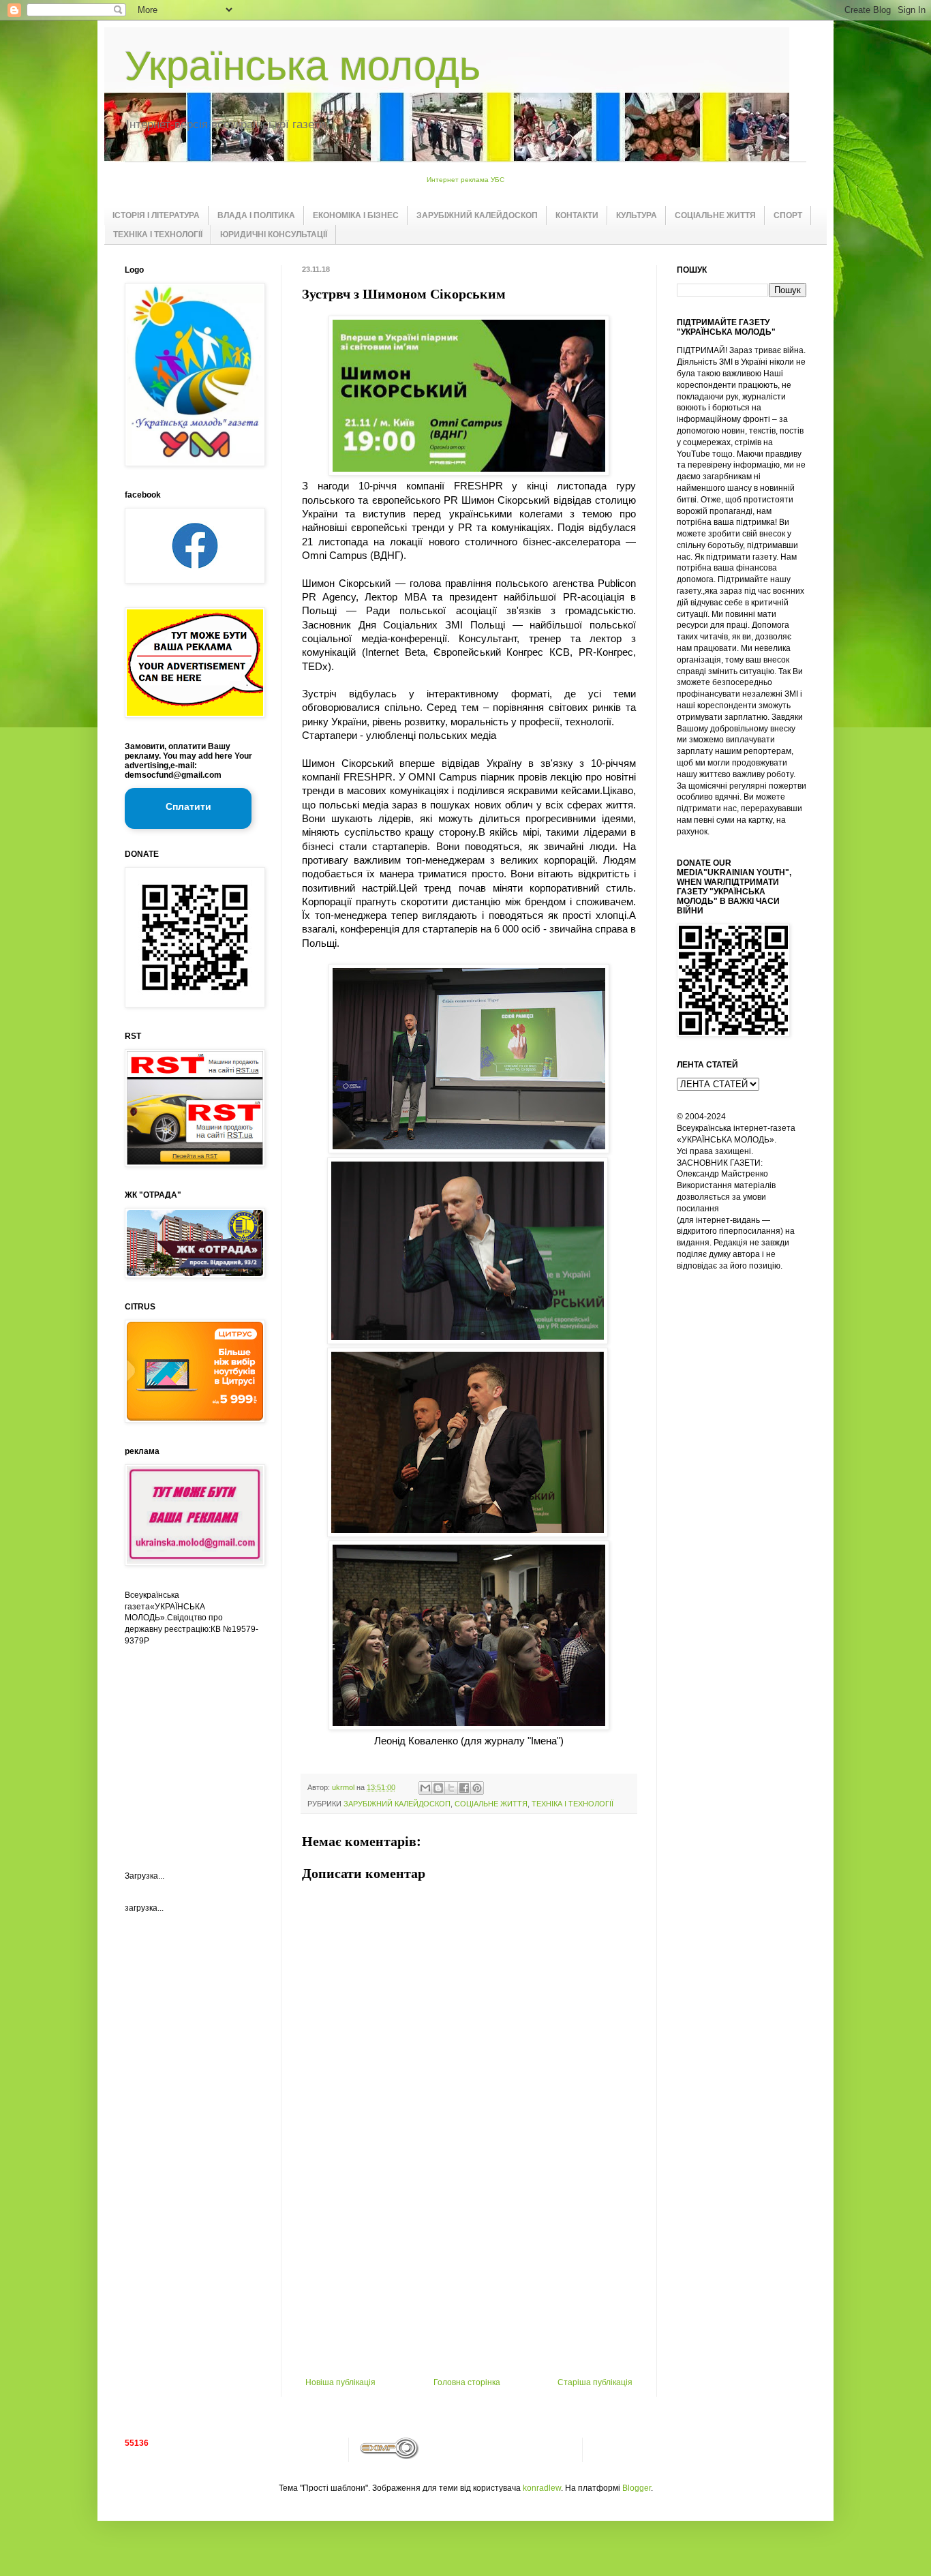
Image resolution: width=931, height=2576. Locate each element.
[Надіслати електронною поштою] (425, 1788)
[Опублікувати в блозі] (438, 1788)
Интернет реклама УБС (465, 180)
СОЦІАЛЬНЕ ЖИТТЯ (715, 215)
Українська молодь (303, 66)
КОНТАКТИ (577, 215)
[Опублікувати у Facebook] (464, 1788)
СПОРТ (788, 215)
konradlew (542, 2488)
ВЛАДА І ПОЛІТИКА (256, 215)
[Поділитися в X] (451, 1788)
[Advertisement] (469, 2275)
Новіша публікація (340, 2382)
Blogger (637, 2488)
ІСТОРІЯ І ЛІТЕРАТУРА (156, 215)
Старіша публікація (595, 2382)
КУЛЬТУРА (637, 215)
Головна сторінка (467, 2382)
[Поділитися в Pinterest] (477, 1788)
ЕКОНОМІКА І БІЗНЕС (356, 215)
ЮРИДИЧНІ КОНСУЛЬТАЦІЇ (274, 234)
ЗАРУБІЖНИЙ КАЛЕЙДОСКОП (477, 215)
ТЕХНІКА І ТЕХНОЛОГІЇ (158, 234)
